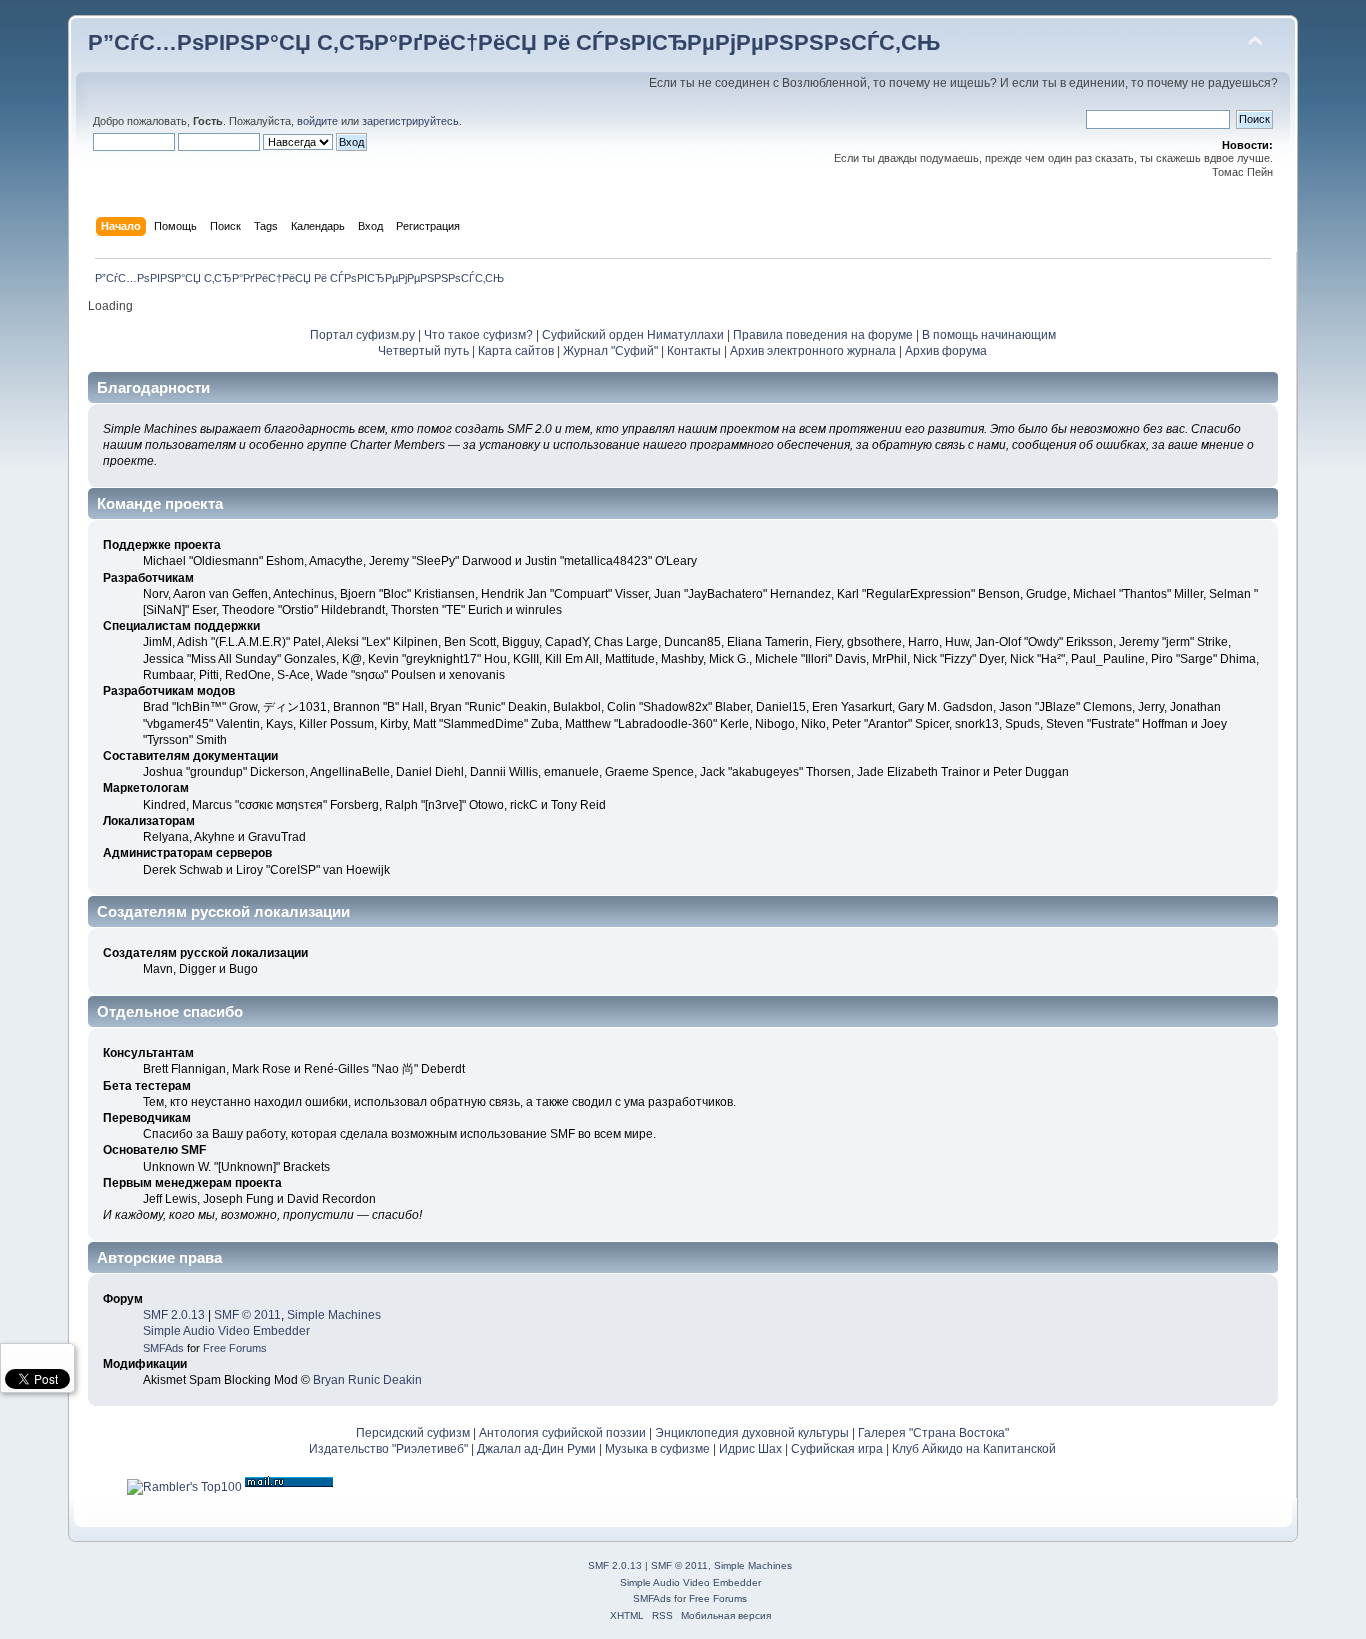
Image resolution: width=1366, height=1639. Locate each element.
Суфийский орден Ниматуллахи (633, 335)
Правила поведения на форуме (823, 335)
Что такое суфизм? (480, 335)
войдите (317, 121)
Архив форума (946, 351)
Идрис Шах (750, 1449)
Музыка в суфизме (657, 1449)
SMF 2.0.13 (174, 1315)
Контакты (694, 351)
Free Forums (235, 1348)
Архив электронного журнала (813, 351)
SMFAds (163, 1348)
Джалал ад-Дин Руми (536, 1449)
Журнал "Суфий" (610, 351)
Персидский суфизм (413, 1433)
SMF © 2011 (247, 1315)
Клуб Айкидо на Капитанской (974, 1449)
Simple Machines (334, 1315)
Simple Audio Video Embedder (226, 1331)
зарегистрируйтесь (410, 121)
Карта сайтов (516, 351)
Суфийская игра (837, 1449)
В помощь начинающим (989, 335)
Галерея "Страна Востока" (933, 1433)
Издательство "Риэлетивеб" (388, 1449)
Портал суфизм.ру (362, 335)
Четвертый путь (423, 351)
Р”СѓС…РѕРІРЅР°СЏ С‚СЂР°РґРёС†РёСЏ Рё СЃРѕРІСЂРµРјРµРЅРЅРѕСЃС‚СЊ (514, 42)
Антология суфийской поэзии (562, 1433)
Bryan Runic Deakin (367, 1380)
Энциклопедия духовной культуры (752, 1433)
